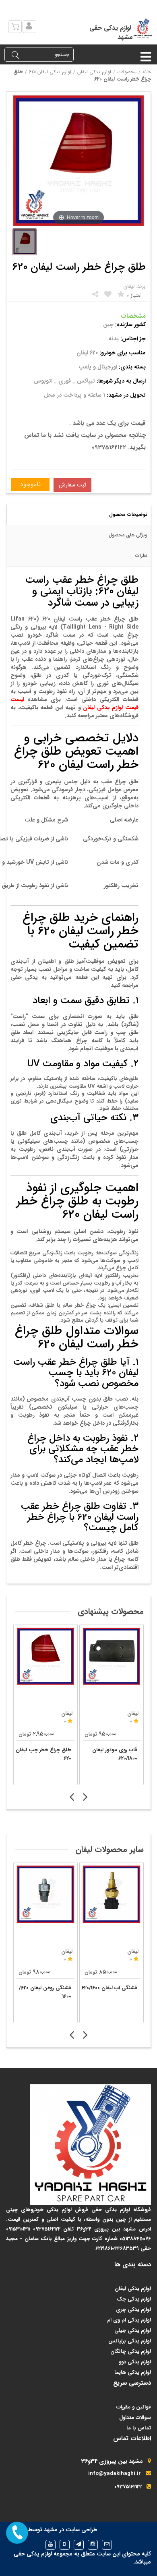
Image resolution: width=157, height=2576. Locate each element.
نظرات (141, 556)
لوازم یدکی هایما (133, 2372)
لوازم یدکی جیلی (133, 2331)
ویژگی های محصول (128, 535)
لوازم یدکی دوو (135, 2362)
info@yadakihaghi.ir (115, 2474)
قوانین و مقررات (134, 2407)
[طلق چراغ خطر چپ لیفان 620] (45, 1656)
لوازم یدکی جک (134, 2299)
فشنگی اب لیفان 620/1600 (109, 1988)
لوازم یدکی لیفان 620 (50, 72)
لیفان (67, 1952)
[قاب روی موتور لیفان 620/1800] (112, 1656)
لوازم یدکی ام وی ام (129, 2320)
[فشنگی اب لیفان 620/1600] (112, 1894)
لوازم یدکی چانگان (131, 2352)
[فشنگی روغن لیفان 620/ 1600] (45, 1894)
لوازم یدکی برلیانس (130, 2341)
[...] (25, 242)
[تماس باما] (17, 2533)
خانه (147, 72)
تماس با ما (139, 2428)
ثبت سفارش (72, 485)
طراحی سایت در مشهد (70, 2530)
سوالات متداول (135, 2418)
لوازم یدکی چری (133, 2310)
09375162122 (128, 2487)
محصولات (127, 72)
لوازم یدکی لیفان (94, 72)
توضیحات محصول (128, 514)
